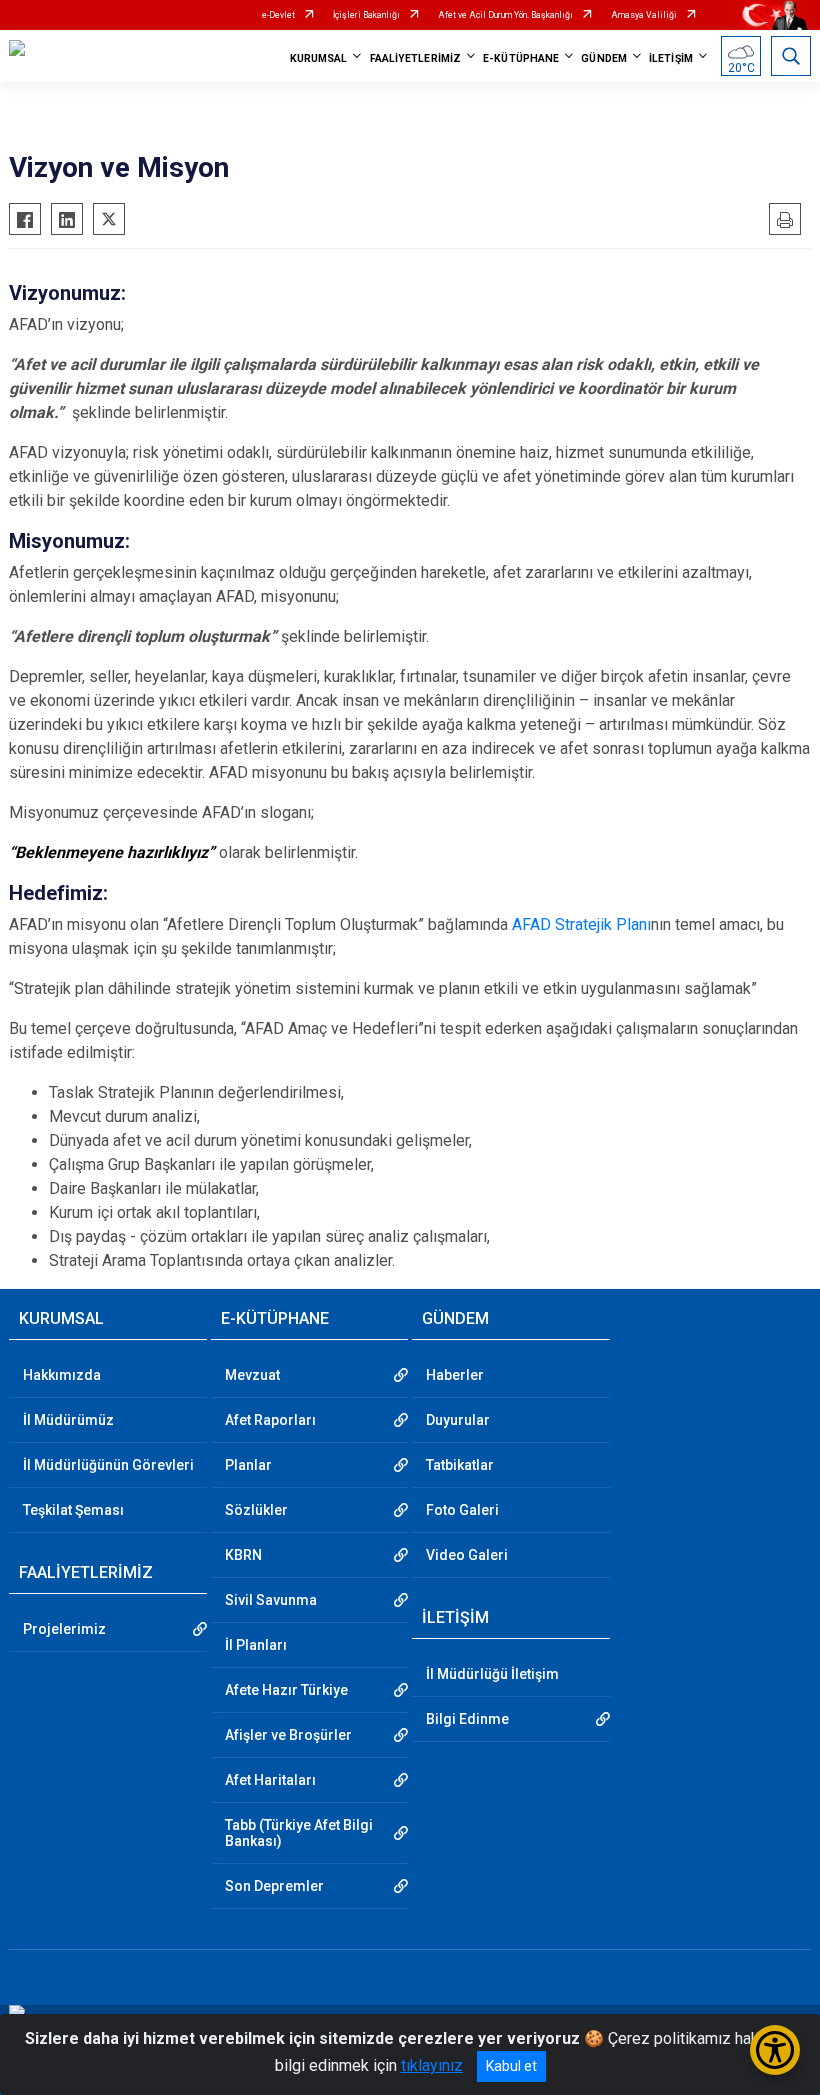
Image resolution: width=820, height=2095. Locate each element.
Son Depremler (274, 1886)
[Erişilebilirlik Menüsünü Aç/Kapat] (775, 2050)
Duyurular (458, 1420)
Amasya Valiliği (644, 15)
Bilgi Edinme (467, 1719)
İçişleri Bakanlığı (366, 15)
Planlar (248, 1465)
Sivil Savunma (271, 1600)
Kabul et (511, 2066)
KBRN (243, 1555)
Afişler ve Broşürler (288, 1735)
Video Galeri (467, 1555)
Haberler (455, 1375)
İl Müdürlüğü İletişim (492, 1674)
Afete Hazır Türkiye (286, 1690)
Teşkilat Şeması (73, 1510)
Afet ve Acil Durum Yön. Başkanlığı (505, 15)
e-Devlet (278, 15)
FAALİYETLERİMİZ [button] (416, 58)
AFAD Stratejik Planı (581, 924)
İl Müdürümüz (68, 1420)
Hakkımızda (62, 1375)
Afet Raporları (270, 1420)
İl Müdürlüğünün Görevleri (108, 1465)
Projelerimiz (64, 1629)
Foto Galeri (462, 1510)
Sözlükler (256, 1510)
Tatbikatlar (460, 1465)
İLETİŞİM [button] (671, 58)
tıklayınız (432, 2065)
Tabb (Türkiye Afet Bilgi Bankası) (299, 1833)
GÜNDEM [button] (604, 58)
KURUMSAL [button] (319, 58)
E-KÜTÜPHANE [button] (521, 58)
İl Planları (256, 1645)
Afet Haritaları (270, 1780)
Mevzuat (252, 1375)
